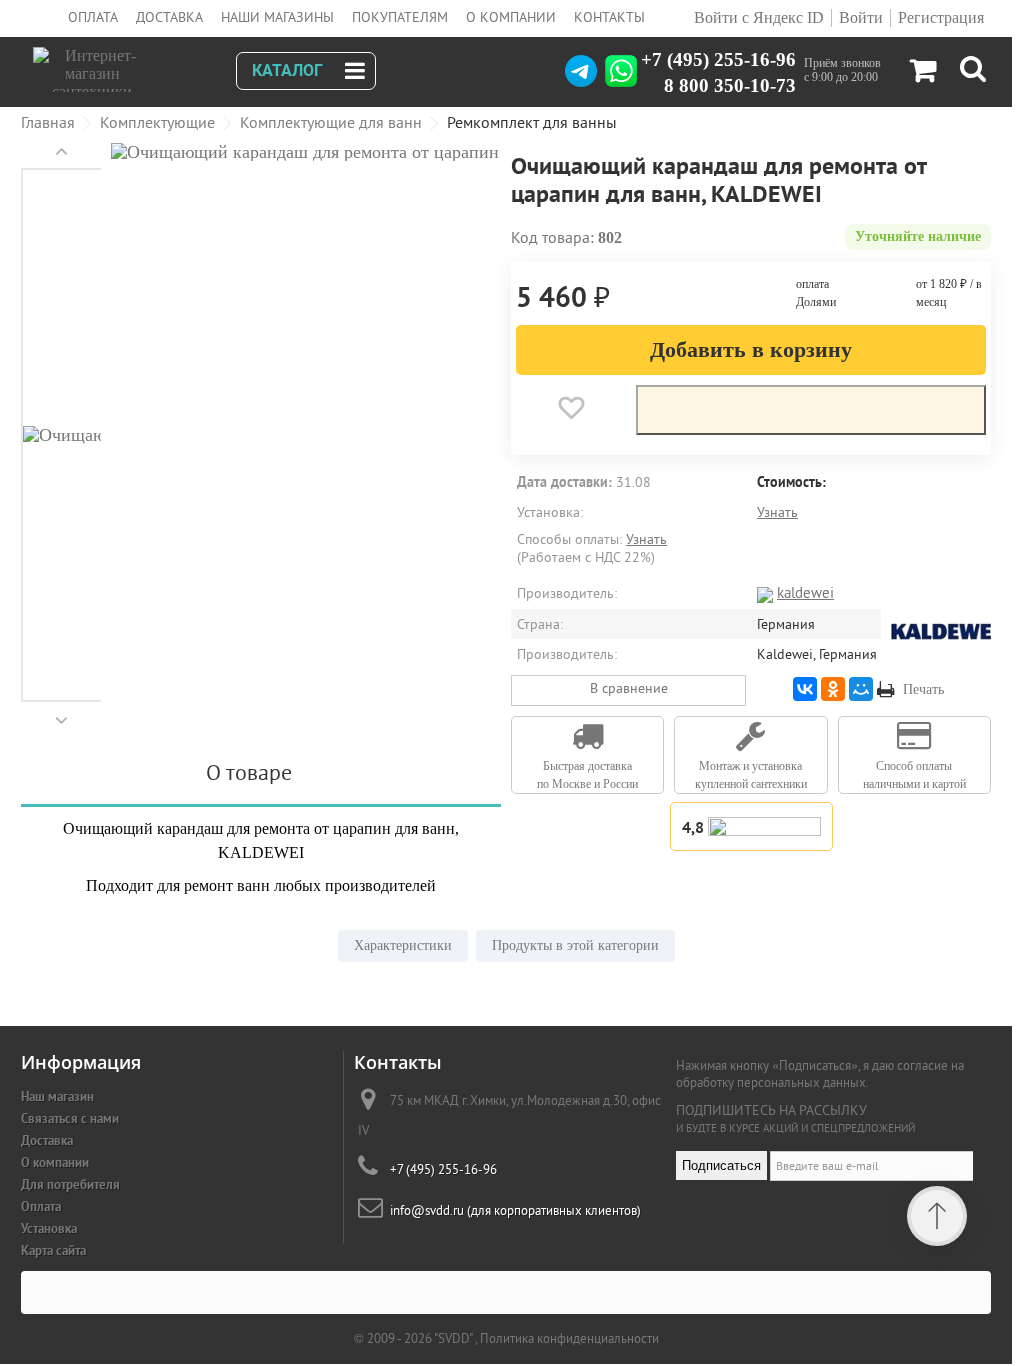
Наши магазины (277, 17)
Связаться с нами (70, 1118)
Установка (49, 1228)
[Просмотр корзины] (922, 75)
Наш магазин (57, 1096)
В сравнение (629, 688)
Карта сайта (53, 1250)
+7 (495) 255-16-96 (718, 59)
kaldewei (805, 592)
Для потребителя (70, 1184)
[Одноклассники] (833, 689)
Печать (923, 689)
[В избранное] (571, 408)
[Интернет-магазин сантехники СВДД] (142, 64)
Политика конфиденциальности (569, 1338)
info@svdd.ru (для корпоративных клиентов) (515, 1210)
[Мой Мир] (861, 689)
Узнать (777, 512)
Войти (861, 17)
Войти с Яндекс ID (757, 17)
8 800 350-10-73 (730, 85)
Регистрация (941, 17)
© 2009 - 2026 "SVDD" (414, 1338)
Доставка (169, 17)
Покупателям (400, 17)
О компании (511, 17)
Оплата (93, 17)
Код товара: (552, 237)
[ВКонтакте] (805, 689)
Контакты (609, 17)
